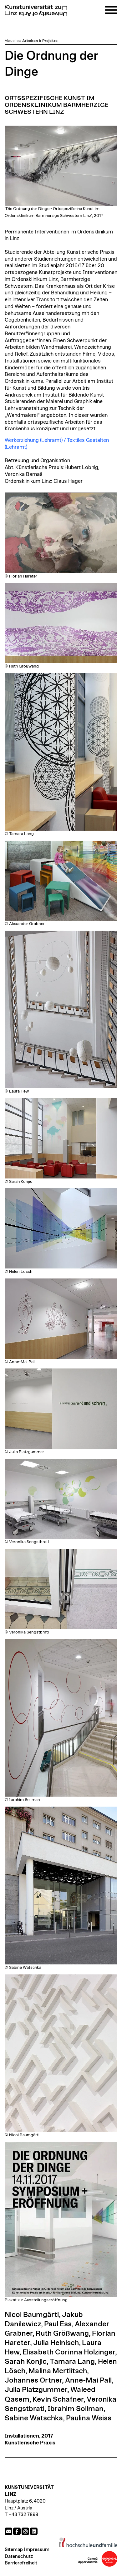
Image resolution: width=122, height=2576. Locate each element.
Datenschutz (19, 2556)
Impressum (37, 2550)
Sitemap (14, 2550)
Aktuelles (13, 41)
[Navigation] (111, 11)
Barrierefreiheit (21, 2563)
